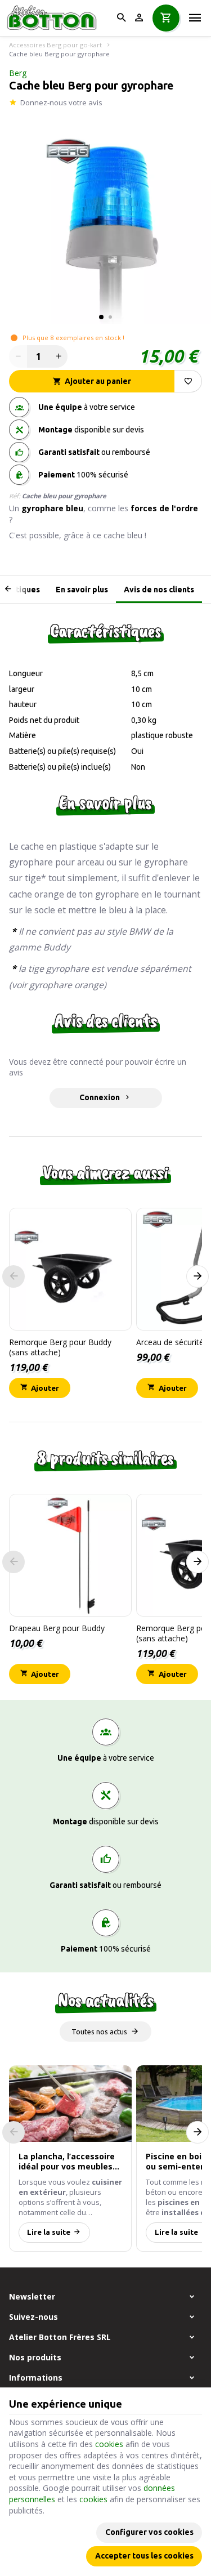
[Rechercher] (121, 18)
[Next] (197, 1276)
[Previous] (16, 590)
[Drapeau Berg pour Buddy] (70, 1555)
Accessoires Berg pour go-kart (55, 45)
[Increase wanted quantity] (59, 356)
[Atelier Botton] (55, 18)
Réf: (15, 496)
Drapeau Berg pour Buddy (57, 1628)
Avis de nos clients (159, 590)
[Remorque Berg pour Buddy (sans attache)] (70, 1269)
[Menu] (195, 18)
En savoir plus (82, 590)
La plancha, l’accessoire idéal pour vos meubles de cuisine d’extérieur (67, 2162)
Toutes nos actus (99, 2032)
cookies (109, 2444)
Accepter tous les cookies (144, 2556)
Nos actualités (106, 2000)
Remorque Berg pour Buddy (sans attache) (60, 1347)
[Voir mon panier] (166, 18)
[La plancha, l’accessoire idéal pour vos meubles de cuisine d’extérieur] (70, 2104)
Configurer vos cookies (149, 2532)
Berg (18, 73)
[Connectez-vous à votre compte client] (139, 18)
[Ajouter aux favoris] (188, 381)
